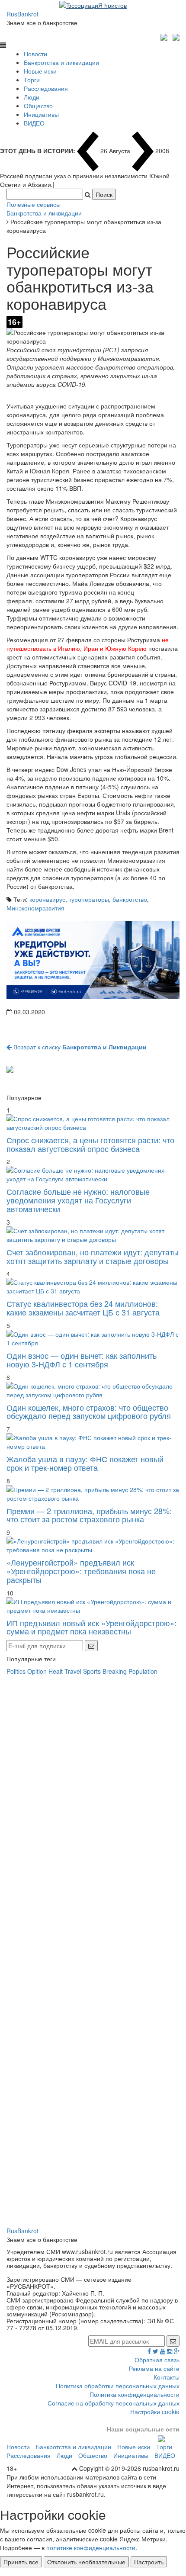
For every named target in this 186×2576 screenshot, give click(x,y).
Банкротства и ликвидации (61, 62)
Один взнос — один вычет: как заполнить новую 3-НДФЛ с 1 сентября (82, 1360)
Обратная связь (157, 2360)
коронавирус (47, 899)
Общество (38, 106)
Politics (16, 1671)
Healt (56, 1671)
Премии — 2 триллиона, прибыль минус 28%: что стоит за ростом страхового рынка (89, 1515)
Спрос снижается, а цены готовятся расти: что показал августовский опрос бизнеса (90, 1144)
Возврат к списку (79, 1047)
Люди (32, 97)
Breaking (115, 1671)
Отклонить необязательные (86, 2562)
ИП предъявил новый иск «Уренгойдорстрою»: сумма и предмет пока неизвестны (91, 1627)
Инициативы (41, 114)
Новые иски (40, 71)
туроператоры (89, 899)
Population (143, 1671)
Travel (73, 1671)
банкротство (130, 899)
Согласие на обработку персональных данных (114, 2403)
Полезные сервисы (34, 204)
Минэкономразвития (35, 908)
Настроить (149, 2562)
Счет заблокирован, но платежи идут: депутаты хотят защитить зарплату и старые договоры (93, 1256)
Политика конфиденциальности (135, 2394)
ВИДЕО (34, 123)
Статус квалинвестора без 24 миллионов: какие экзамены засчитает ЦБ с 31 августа (83, 1308)
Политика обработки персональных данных (118, 2386)
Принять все (21, 2562)
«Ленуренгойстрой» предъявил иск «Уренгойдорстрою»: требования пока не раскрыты (81, 1571)
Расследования (46, 88)
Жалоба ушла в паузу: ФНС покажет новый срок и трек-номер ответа (85, 1463)
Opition (37, 1671)
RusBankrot (22, 14)
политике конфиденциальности (91, 2547)
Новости (35, 54)
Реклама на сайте (154, 2368)
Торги (32, 80)
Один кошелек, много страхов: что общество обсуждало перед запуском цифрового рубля (89, 1412)
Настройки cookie (155, 2412)
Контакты (167, 2377)
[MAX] (165, 36)
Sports (92, 1671)
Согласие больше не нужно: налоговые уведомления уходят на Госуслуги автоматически (78, 1200)
